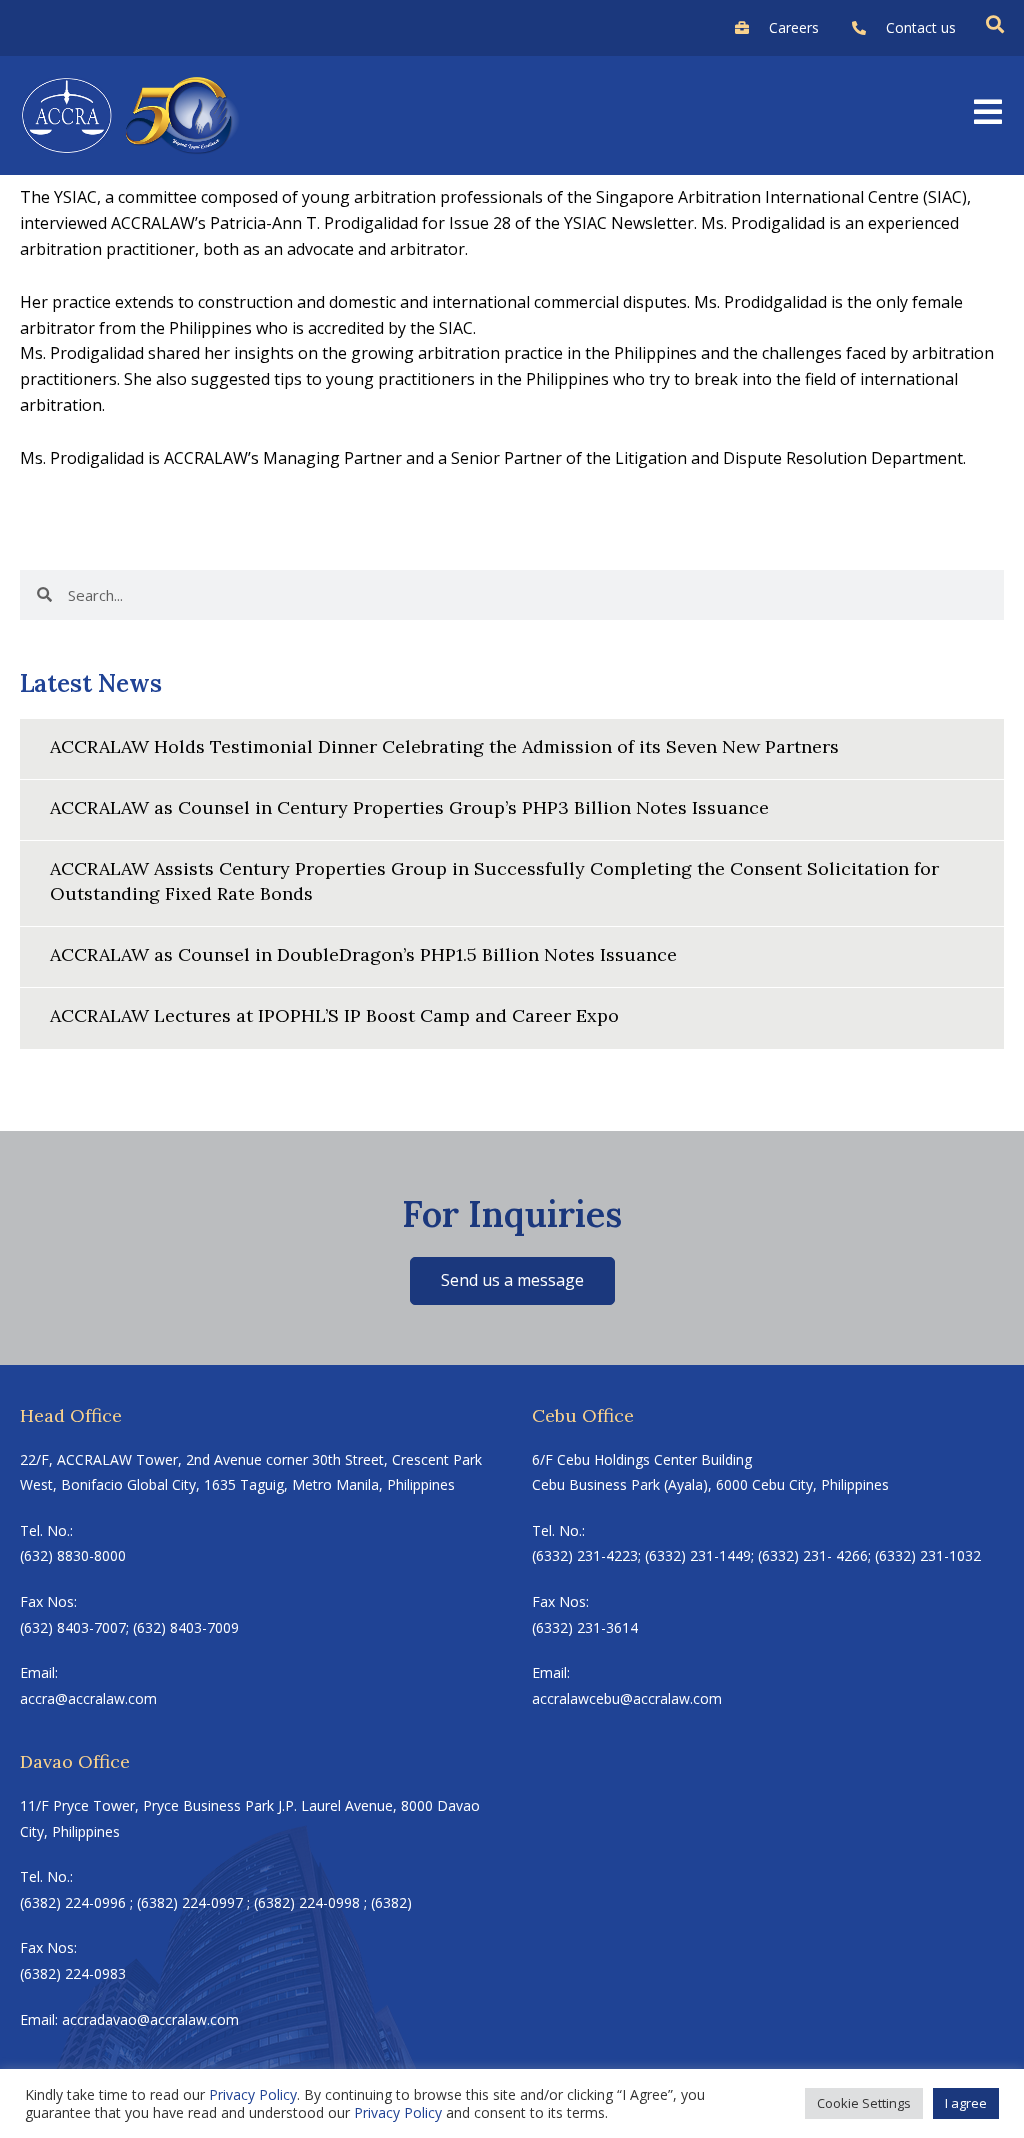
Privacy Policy (253, 2094)
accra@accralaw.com (88, 1698)
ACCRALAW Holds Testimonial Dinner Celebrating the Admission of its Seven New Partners (444, 746)
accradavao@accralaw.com (150, 2019)
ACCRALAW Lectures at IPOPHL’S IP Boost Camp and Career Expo (334, 1015)
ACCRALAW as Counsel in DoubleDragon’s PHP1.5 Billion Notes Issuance (363, 954)
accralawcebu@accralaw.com (627, 1698)
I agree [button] (966, 2103)
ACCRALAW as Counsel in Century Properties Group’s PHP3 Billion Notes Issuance (409, 807)
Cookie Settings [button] (864, 2103)
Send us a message (512, 1280)
